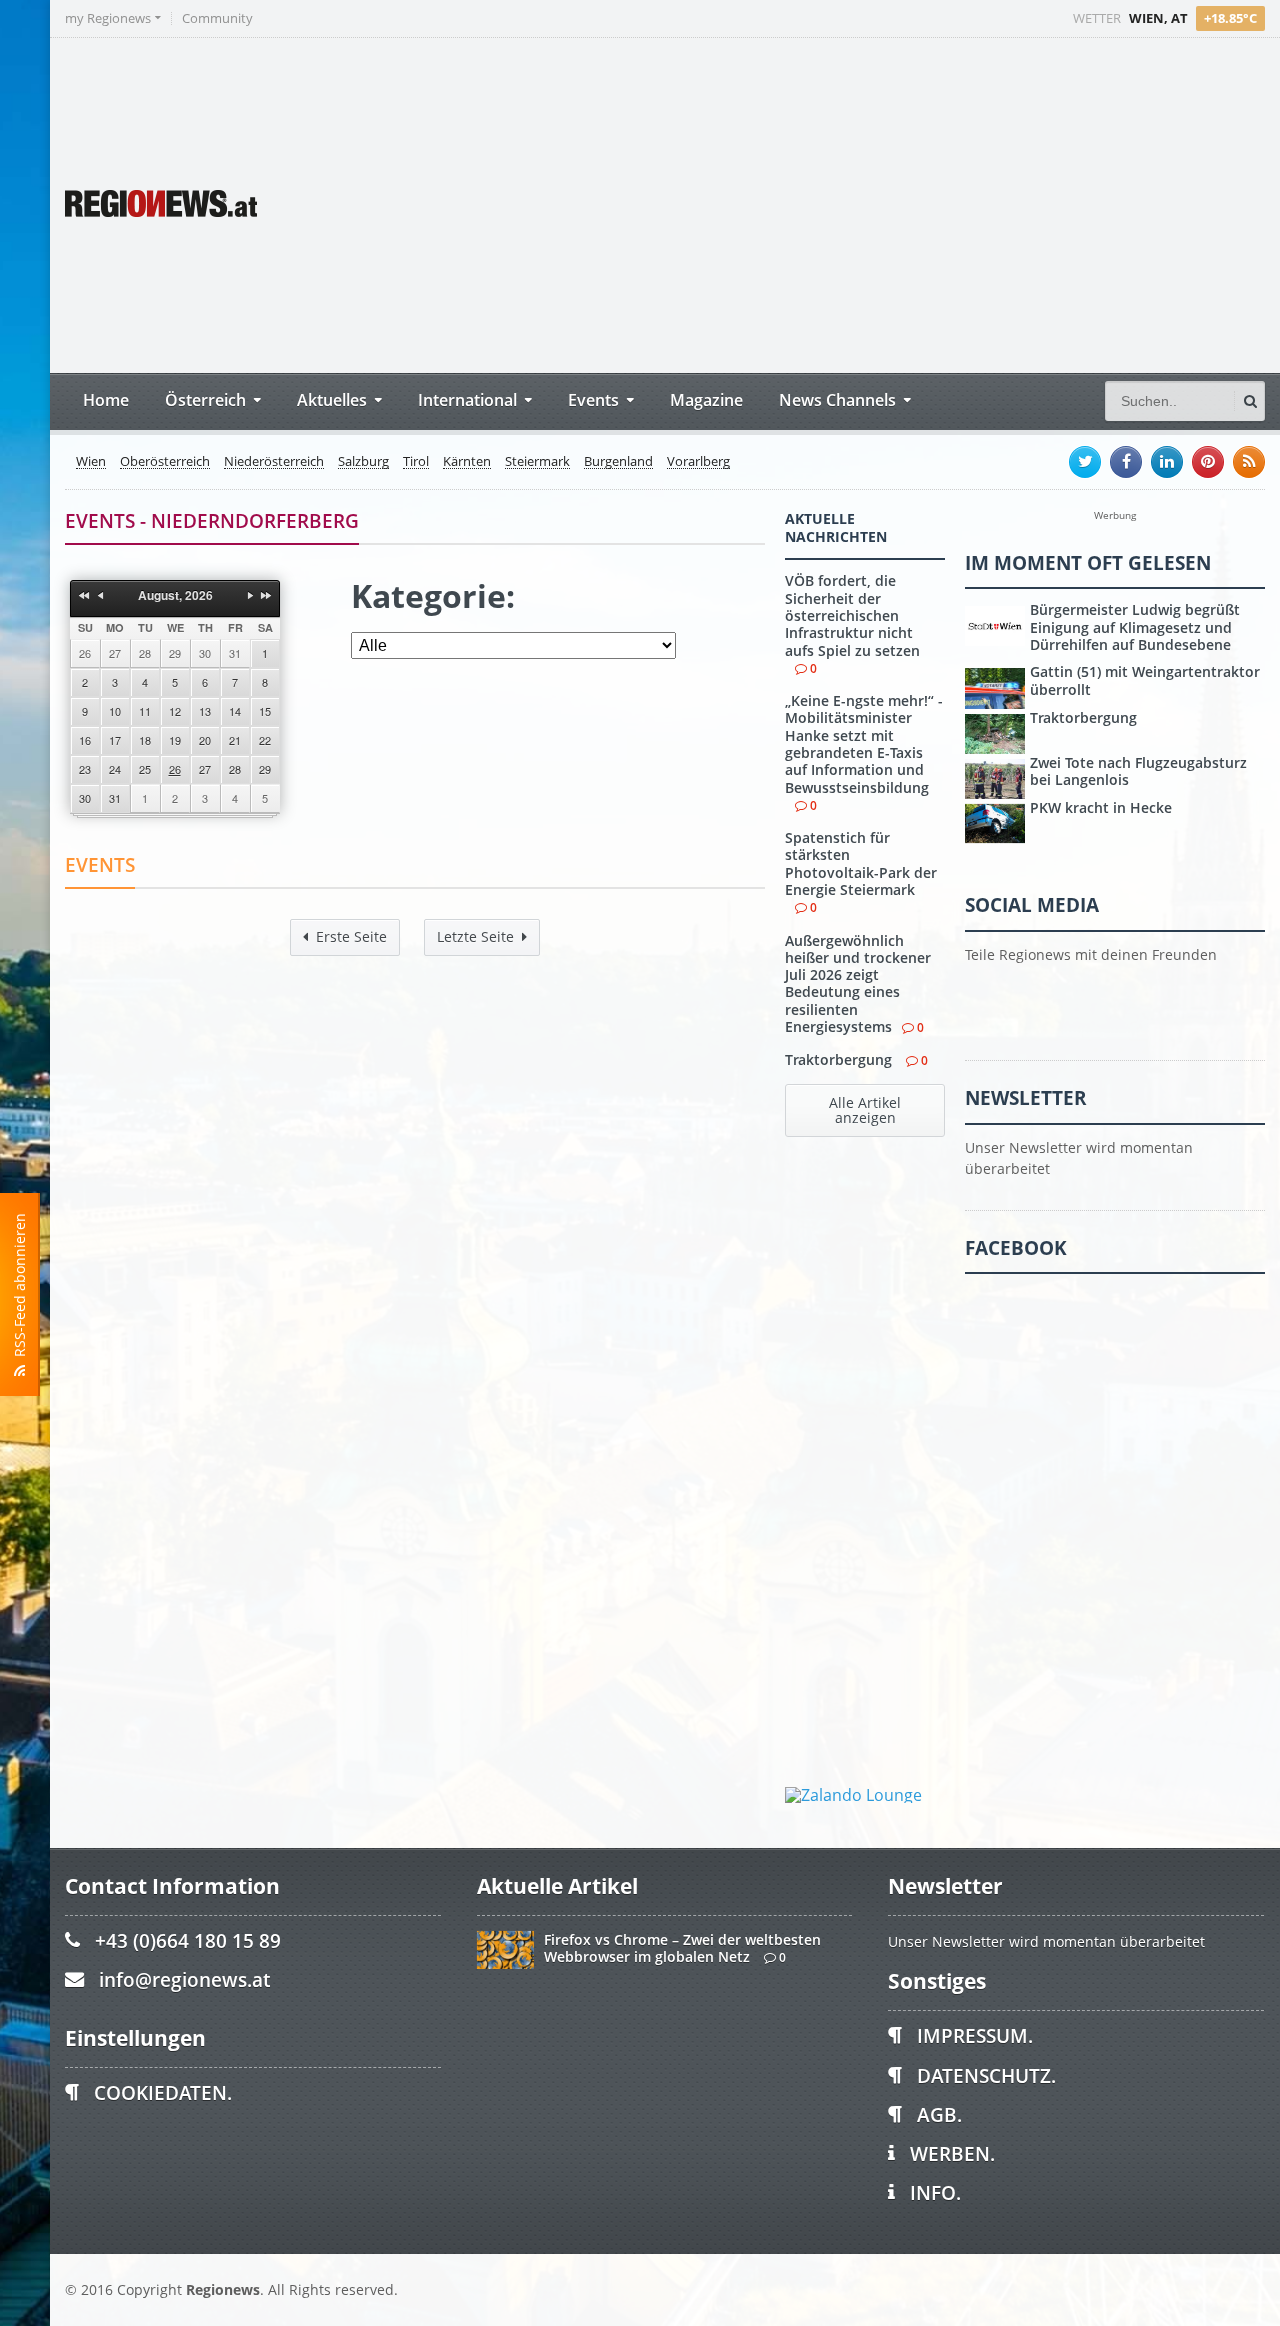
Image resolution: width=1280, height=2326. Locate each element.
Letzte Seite (475, 936)
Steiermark (537, 462)
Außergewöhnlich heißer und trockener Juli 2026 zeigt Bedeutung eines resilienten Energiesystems (858, 983)
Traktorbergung (840, 1059)
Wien (91, 462)
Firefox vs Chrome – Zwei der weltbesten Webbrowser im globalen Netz (682, 1948)
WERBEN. (952, 2153)
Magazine (706, 399)
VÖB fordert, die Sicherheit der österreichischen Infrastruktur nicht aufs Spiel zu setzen (852, 615)
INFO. (935, 2192)
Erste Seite (351, 936)
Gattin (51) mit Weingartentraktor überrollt (1145, 680)
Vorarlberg (698, 462)
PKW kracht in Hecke (1101, 807)
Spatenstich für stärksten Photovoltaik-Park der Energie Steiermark (861, 863)
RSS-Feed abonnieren (19, 1289)
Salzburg (363, 462)
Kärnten (467, 462)
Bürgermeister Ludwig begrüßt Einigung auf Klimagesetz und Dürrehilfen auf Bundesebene (1135, 627)
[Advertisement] (890, 203)
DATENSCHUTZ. (986, 2075)
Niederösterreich (274, 462)
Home (106, 399)
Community (217, 18)
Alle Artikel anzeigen (865, 1109)
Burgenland (618, 462)
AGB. (939, 2114)
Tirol (416, 462)
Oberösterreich (165, 462)
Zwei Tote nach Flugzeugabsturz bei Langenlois (1138, 771)
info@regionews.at (184, 1979)
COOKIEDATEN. (163, 2092)
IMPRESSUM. (975, 2035)
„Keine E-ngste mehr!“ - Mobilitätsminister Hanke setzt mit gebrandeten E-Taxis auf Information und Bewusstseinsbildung (864, 743)
